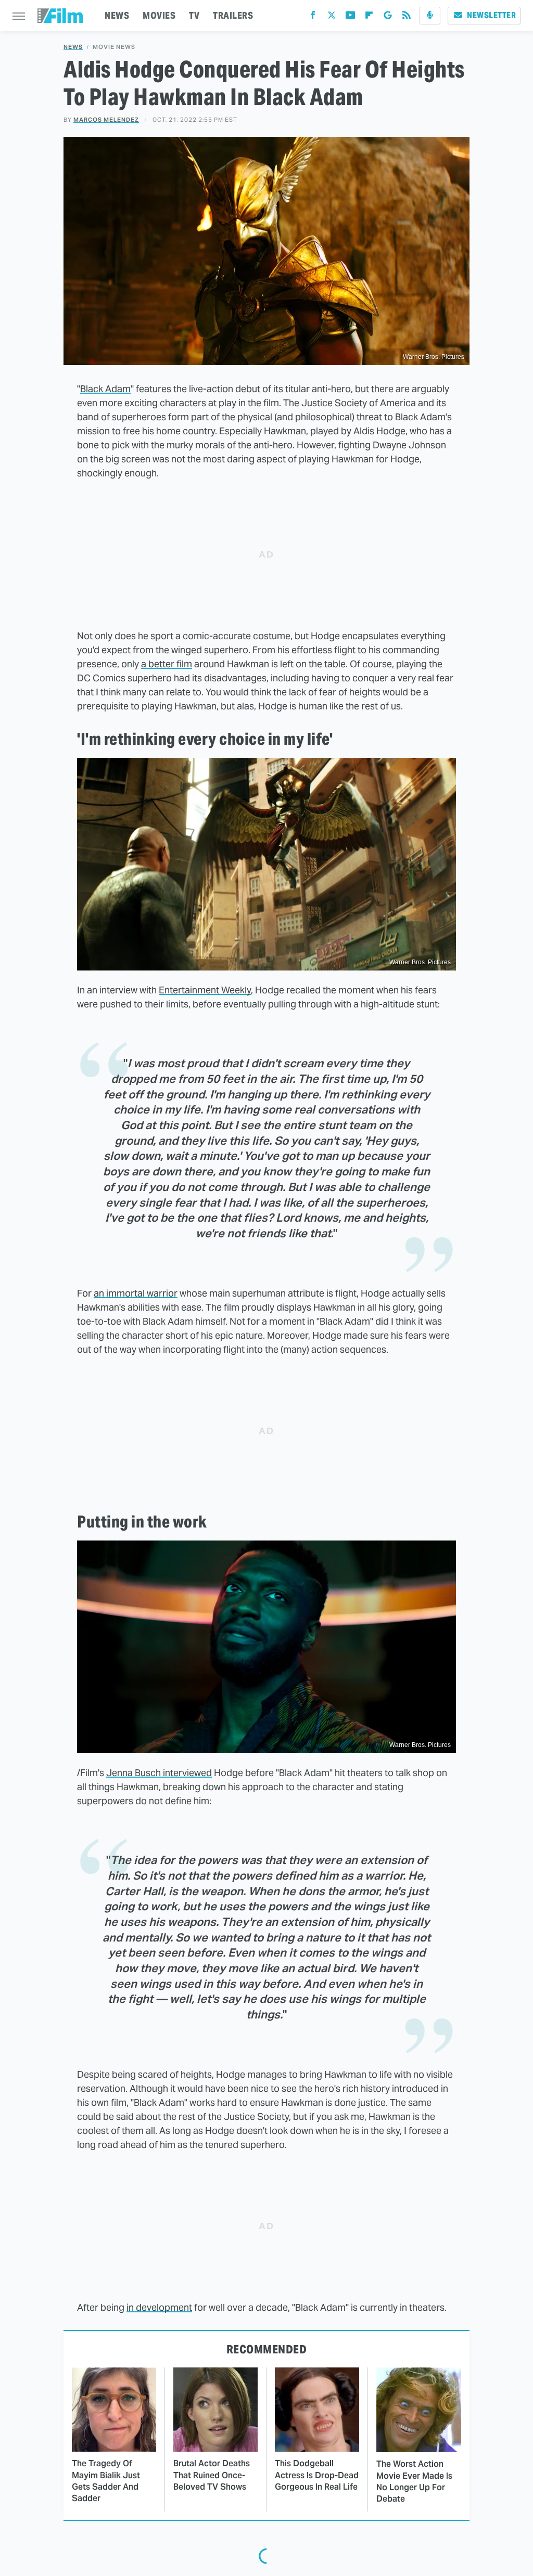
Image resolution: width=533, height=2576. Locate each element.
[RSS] (407, 17)
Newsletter (491, 15)
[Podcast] (430, 16)
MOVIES (159, 15)
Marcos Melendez (106, 120)
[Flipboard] (369, 17)
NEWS (117, 15)
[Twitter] (332, 17)
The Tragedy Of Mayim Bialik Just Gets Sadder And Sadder (106, 2481)
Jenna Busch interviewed (159, 1773)
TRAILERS (233, 15)
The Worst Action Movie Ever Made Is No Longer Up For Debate (414, 2481)
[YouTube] (350, 17)
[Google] (388, 17)
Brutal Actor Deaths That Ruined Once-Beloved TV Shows (212, 2475)
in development (159, 2307)
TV (194, 15)
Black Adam (105, 389)
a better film (167, 664)
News (73, 47)
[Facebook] (313, 17)
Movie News (114, 47)
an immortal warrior (136, 1293)
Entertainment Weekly (205, 990)
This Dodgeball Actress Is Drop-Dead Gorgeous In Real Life (317, 2475)
